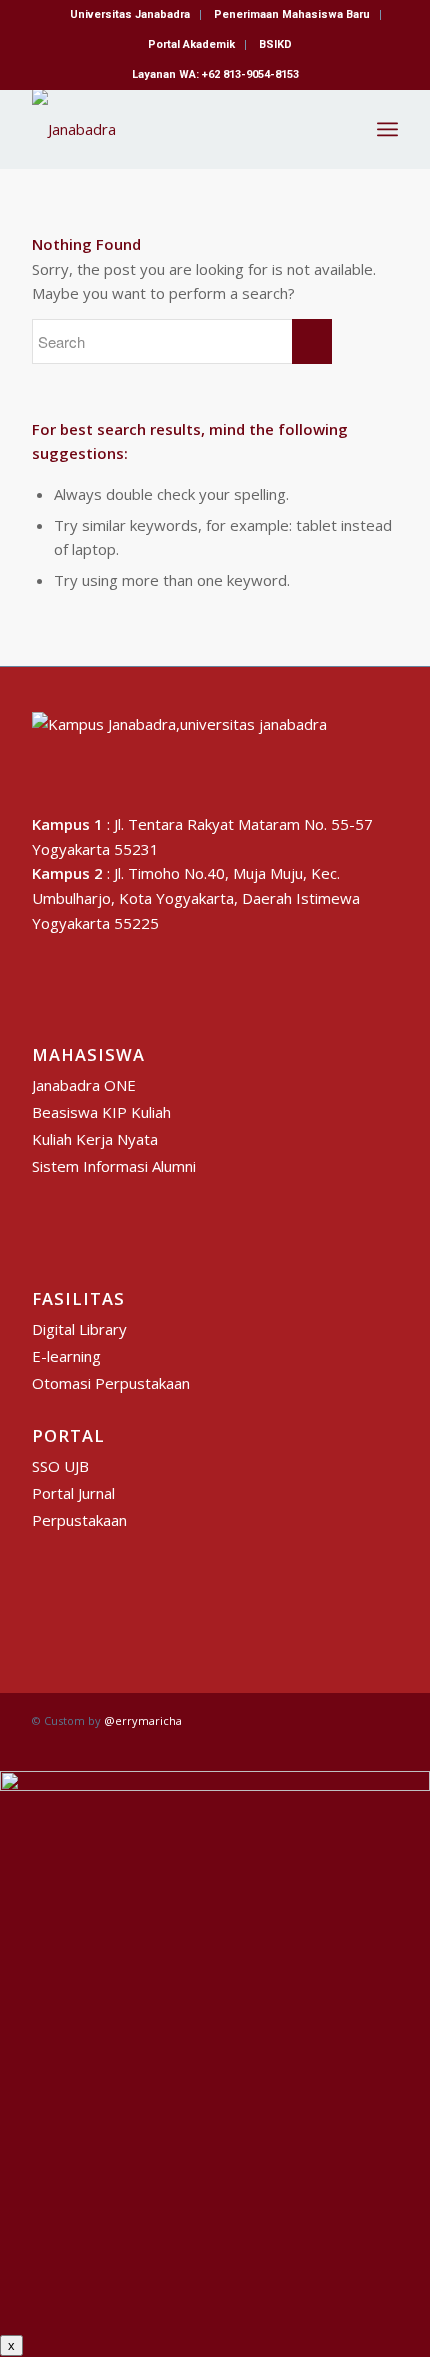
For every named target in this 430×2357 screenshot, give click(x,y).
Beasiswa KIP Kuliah (101, 1112)
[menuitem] (130, 15)
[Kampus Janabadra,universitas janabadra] (178, 129)
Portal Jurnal (73, 1493)
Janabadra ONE (84, 1085)
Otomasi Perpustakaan (111, 1383)
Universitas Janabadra (130, 14)
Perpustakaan (79, 1520)
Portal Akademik (191, 44)
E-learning (66, 1356)
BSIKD (275, 44)
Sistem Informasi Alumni (114, 1166)
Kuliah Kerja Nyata (95, 1139)
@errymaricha (143, 1720)
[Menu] (387, 129)
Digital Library (79, 1329)
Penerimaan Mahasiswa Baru (292, 14)
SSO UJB (60, 1466)
